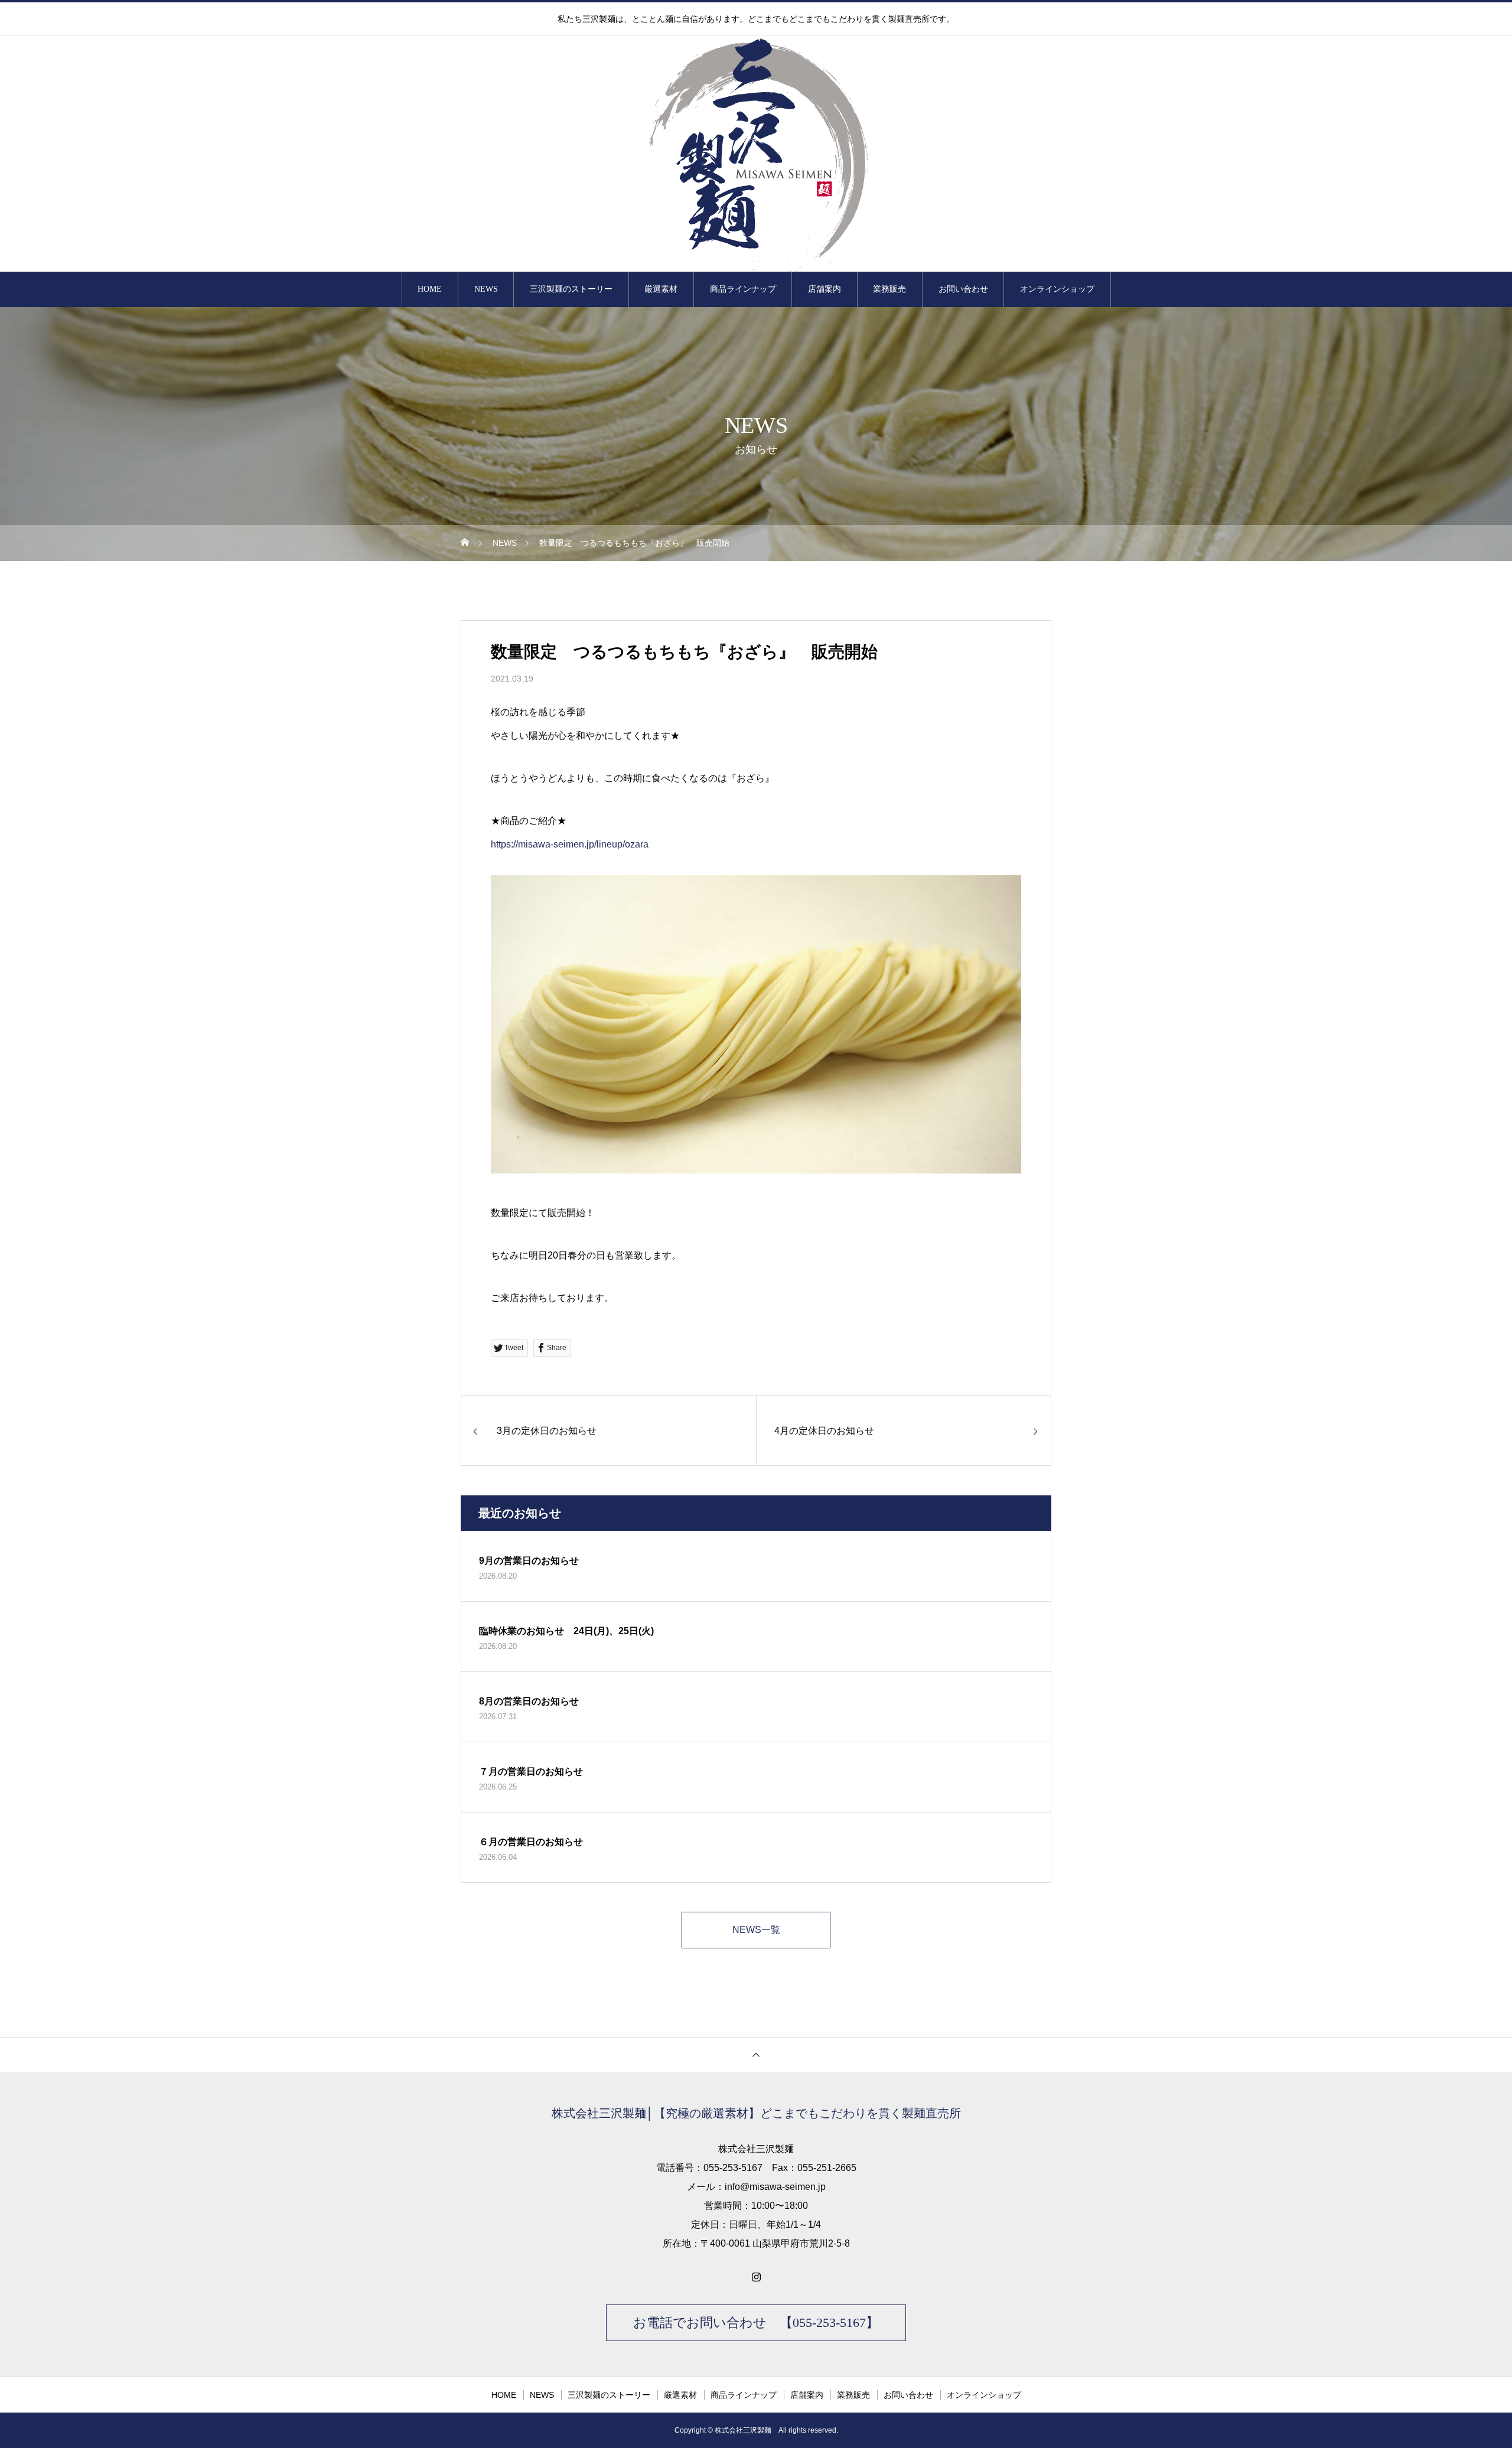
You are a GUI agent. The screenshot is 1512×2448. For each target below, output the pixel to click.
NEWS (486, 289)
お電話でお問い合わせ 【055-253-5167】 (756, 2322)
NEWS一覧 (756, 1930)
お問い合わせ (963, 289)
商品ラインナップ (743, 289)
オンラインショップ (1057, 289)
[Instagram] (756, 2277)
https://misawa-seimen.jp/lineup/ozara (570, 844)
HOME (430, 289)
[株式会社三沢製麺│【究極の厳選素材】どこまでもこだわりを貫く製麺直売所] (756, 154)
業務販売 (889, 289)
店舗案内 (825, 289)
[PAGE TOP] (756, 2054)
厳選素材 (661, 289)
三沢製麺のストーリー (571, 289)
